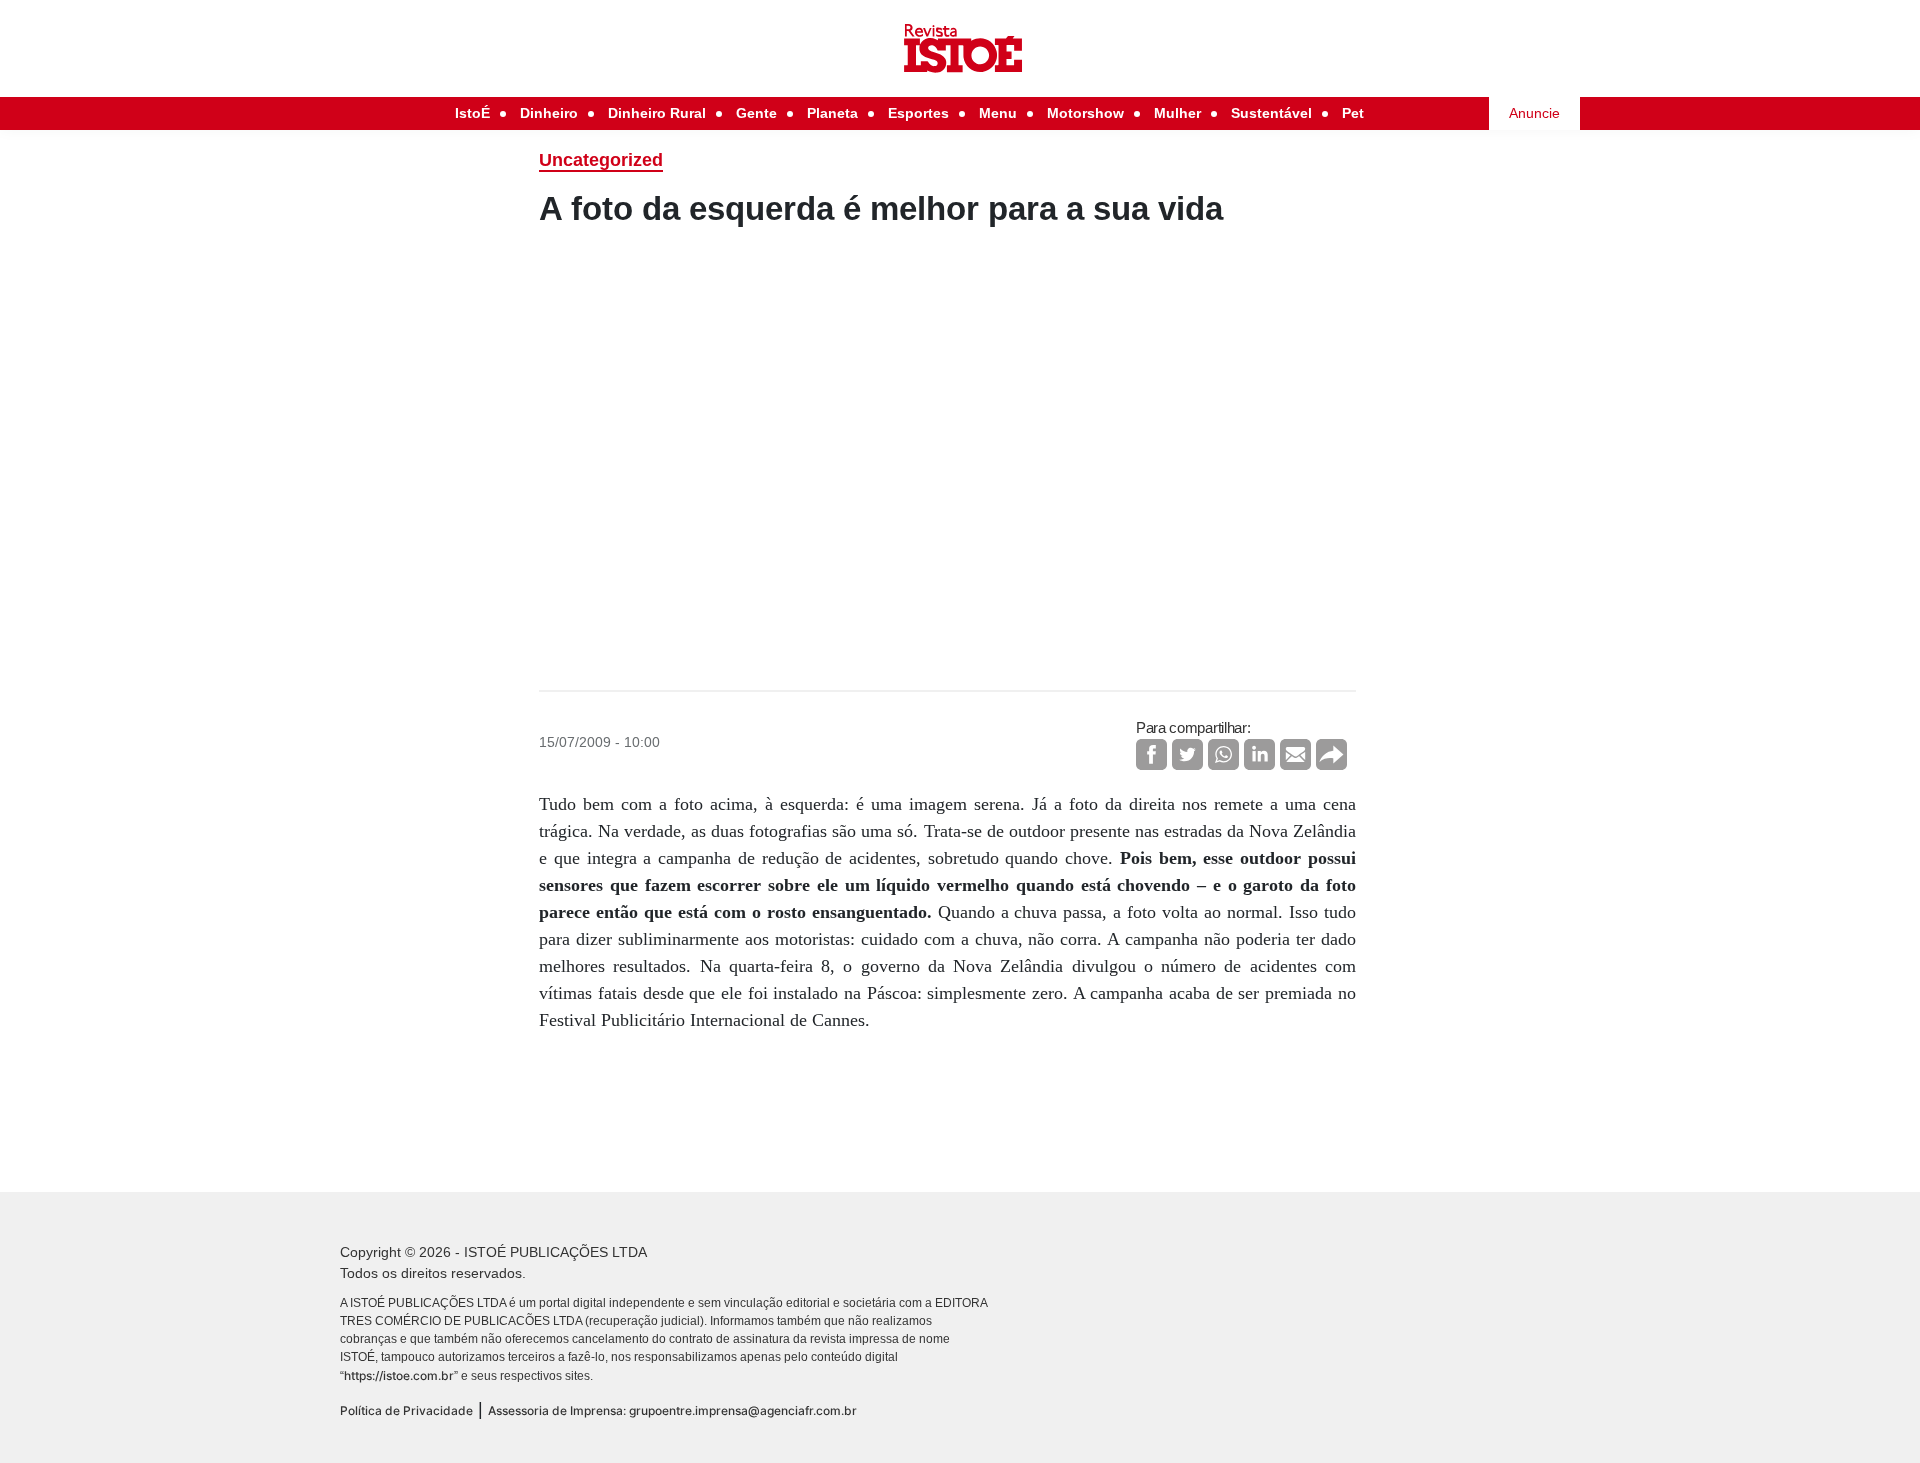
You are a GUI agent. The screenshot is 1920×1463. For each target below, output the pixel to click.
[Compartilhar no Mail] (1295, 754)
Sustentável (1271, 113)
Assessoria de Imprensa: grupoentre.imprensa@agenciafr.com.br (672, 1410)
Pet (1353, 113)
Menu (998, 113)
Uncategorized (601, 160)
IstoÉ (472, 113)
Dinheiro (549, 113)
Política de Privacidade (406, 1410)
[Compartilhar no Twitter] (1187, 754)
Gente (756, 113)
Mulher (1177, 113)
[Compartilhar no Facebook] (1151, 754)
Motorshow (1085, 113)
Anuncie (1534, 113)
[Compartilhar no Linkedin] (1259, 754)
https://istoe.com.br (399, 1375)
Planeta (832, 113)
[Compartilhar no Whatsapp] (1223, 754)
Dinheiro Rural (657, 113)
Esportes (918, 113)
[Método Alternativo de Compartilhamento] (1331, 754)
